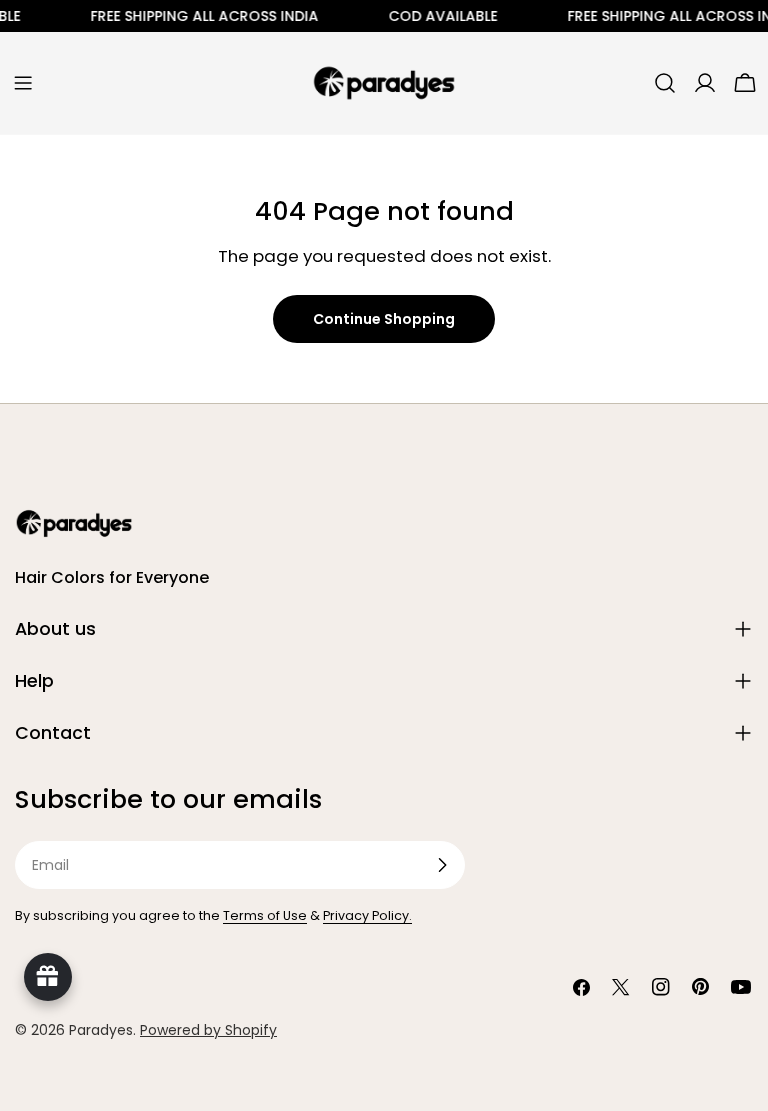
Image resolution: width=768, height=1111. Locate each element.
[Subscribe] (442, 865)
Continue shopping (384, 319)
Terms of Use (265, 915)
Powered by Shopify (208, 1030)
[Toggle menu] (23, 83)
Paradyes (101, 1030)
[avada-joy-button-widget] (48, 977)
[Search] (665, 83)
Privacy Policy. (367, 915)
